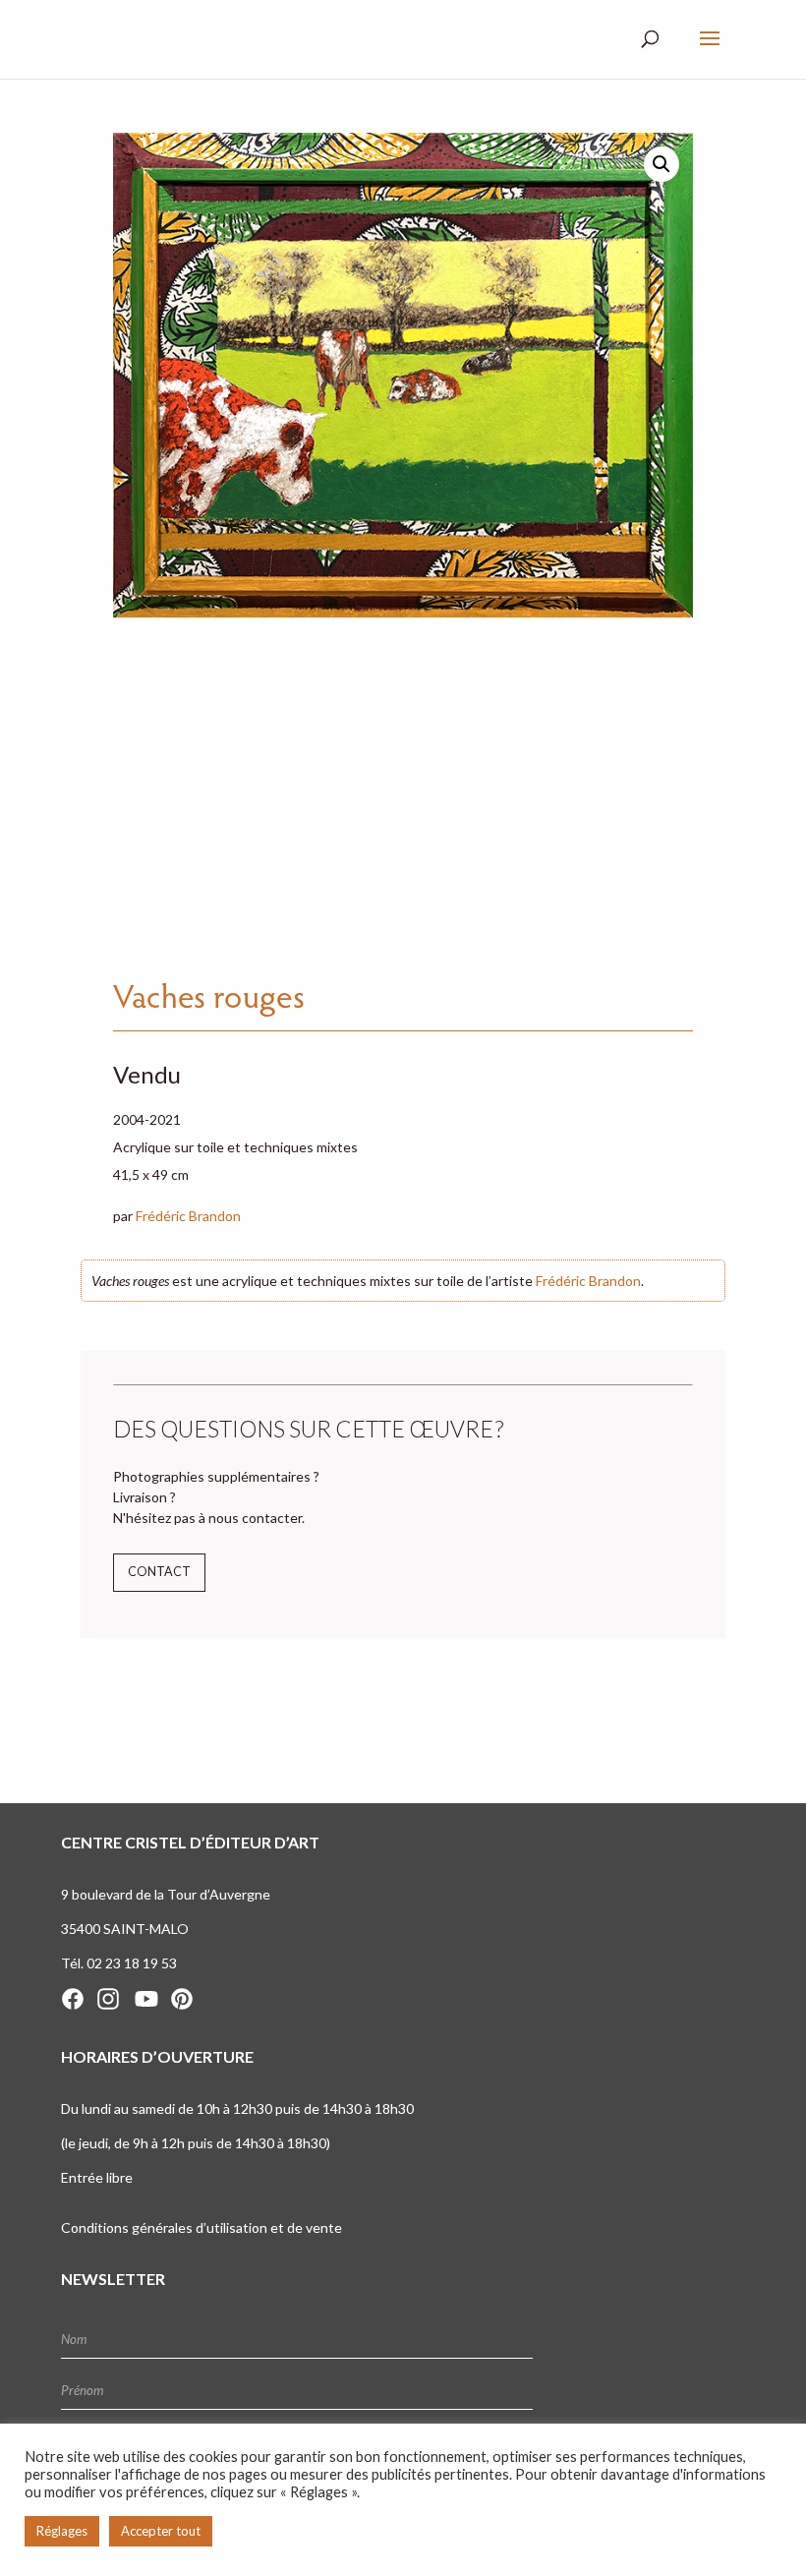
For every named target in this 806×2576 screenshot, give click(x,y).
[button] (662, 164)
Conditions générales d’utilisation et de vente (201, 2227)
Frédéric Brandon (188, 1216)
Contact (159, 1572)
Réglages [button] (62, 2531)
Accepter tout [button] (161, 2531)
